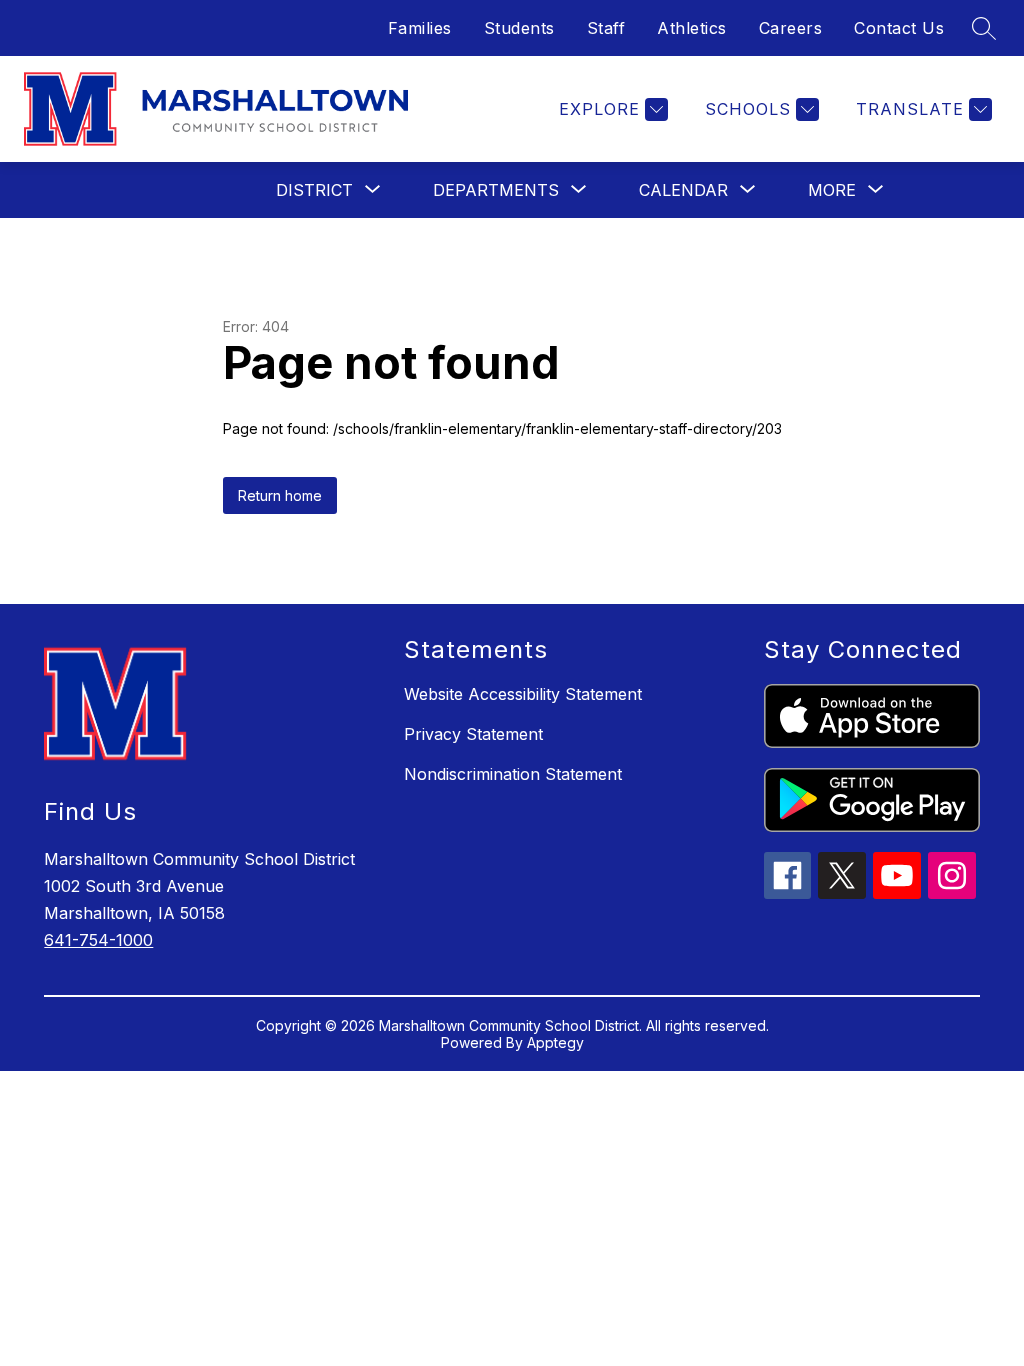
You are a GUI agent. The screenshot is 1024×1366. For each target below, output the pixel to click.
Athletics (692, 28)
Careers (791, 28)
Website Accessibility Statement (523, 694)
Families (420, 28)
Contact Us (899, 28)
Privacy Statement (473, 734)
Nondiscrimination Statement (513, 774)
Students (519, 28)
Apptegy (555, 1042)
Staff (606, 28)
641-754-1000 (98, 940)
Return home (280, 495)
